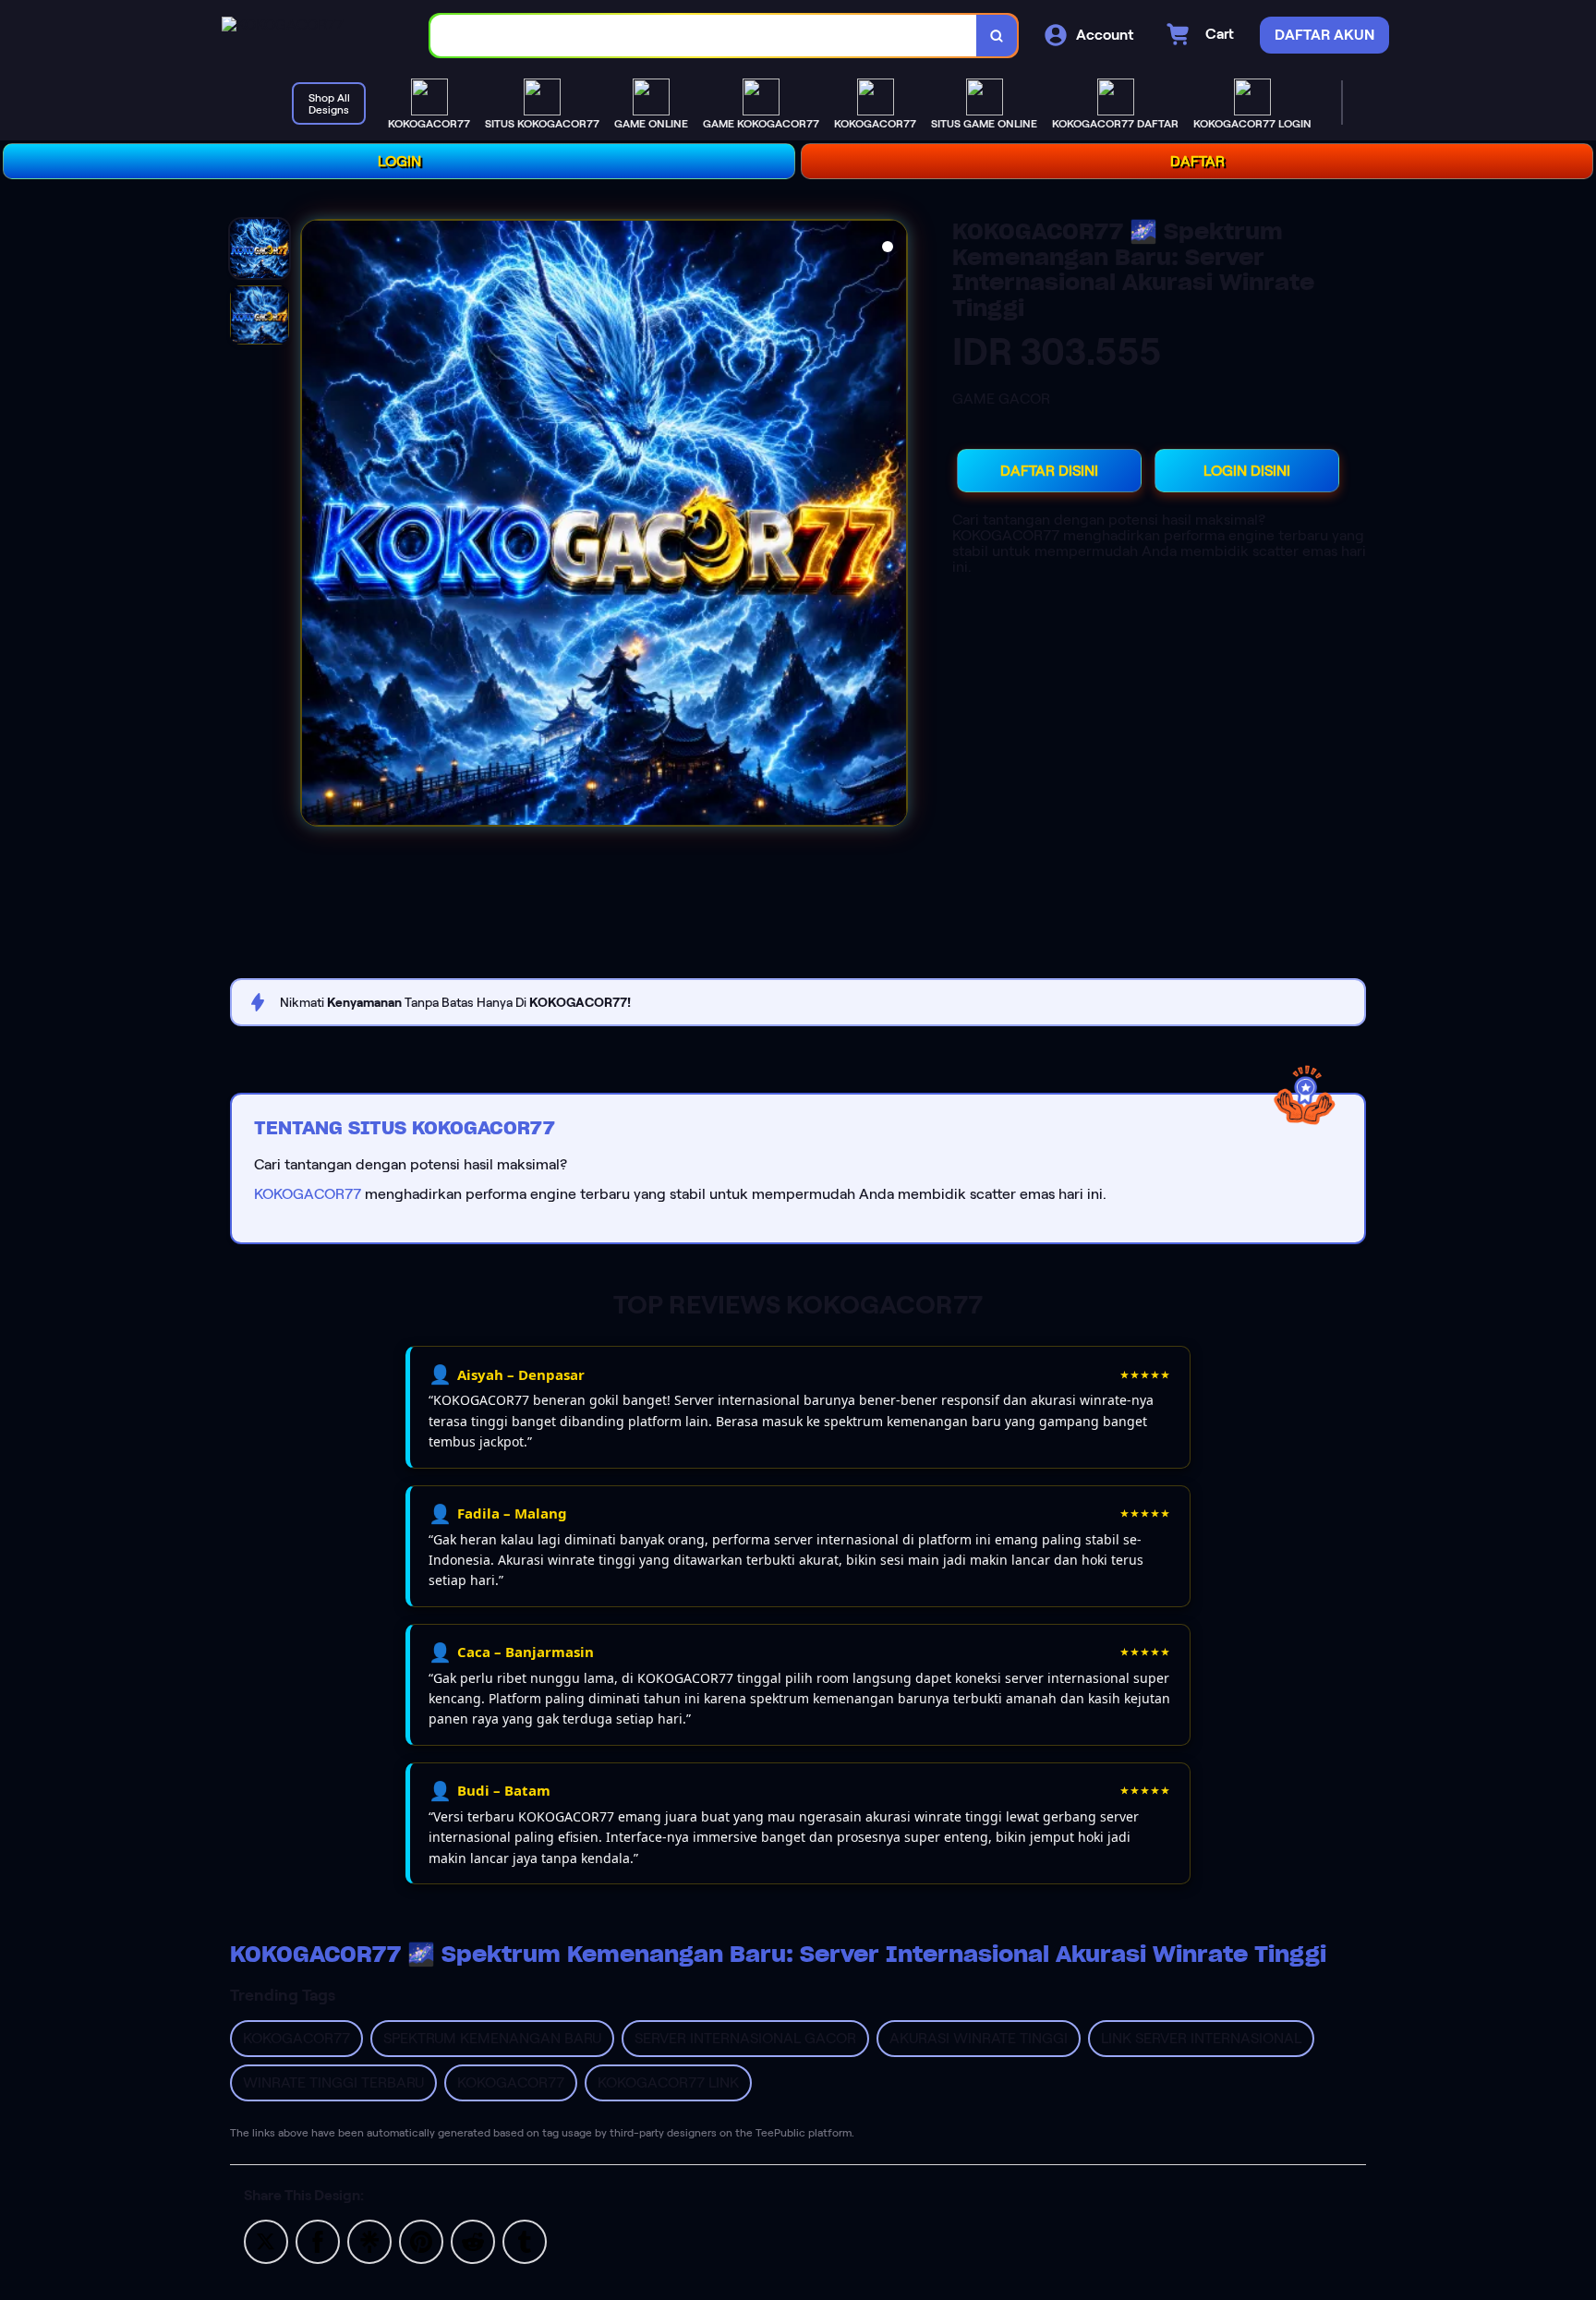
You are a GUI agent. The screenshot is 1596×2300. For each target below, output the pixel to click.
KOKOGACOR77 (308, 1194)
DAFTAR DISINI (1049, 471)
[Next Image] (892, 526)
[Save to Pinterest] (421, 2240)
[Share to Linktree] (369, 2240)
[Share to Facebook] (318, 2240)
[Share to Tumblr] (525, 2240)
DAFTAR (1197, 161)
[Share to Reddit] (473, 2240)
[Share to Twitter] (266, 2240)
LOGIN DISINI (1247, 471)
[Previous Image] (316, 526)
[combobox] (704, 36)
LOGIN (399, 161)
